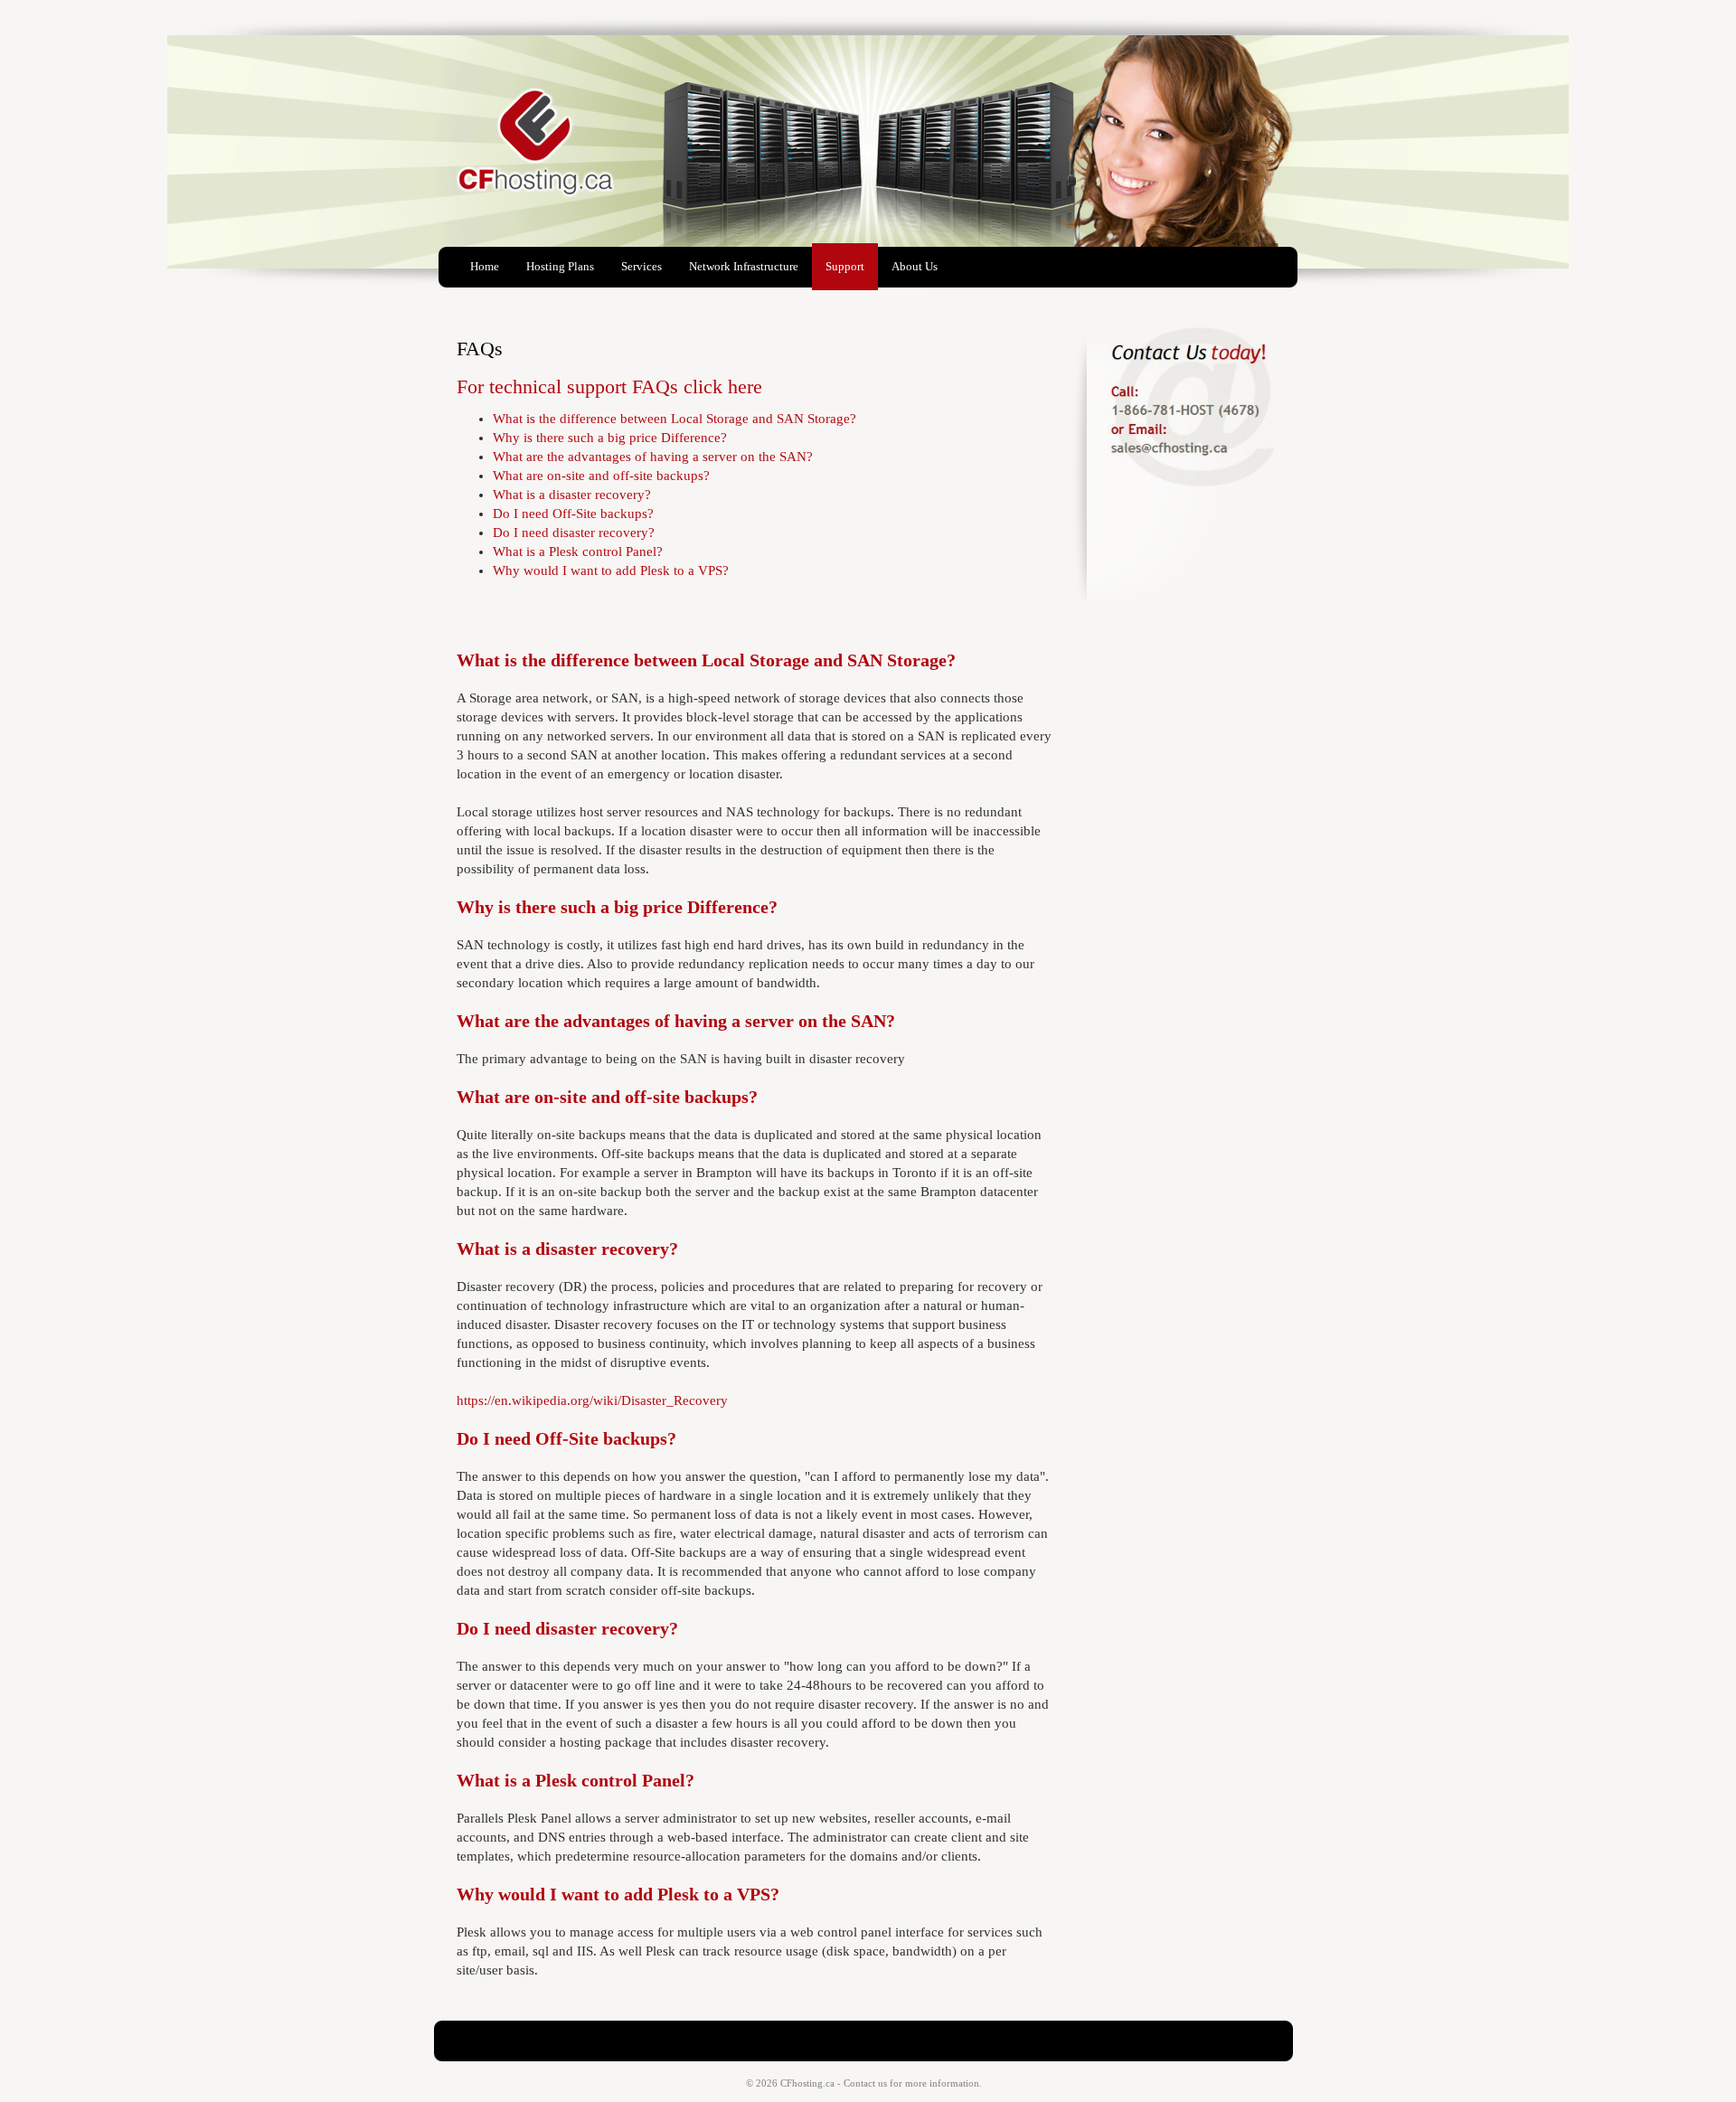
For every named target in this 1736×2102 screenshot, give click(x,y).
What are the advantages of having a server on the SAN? (653, 457)
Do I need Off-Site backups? (573, 514)
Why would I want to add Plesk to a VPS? (611, 570)
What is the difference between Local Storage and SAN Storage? (675, 419)
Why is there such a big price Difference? (610, 438)
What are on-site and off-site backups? (601, 476)
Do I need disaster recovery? (574, 533)
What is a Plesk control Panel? (578, 551)
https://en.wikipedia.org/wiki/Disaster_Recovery (592, 1400)
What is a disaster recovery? (572, 495)
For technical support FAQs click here (609, 386)
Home (485, 266)
